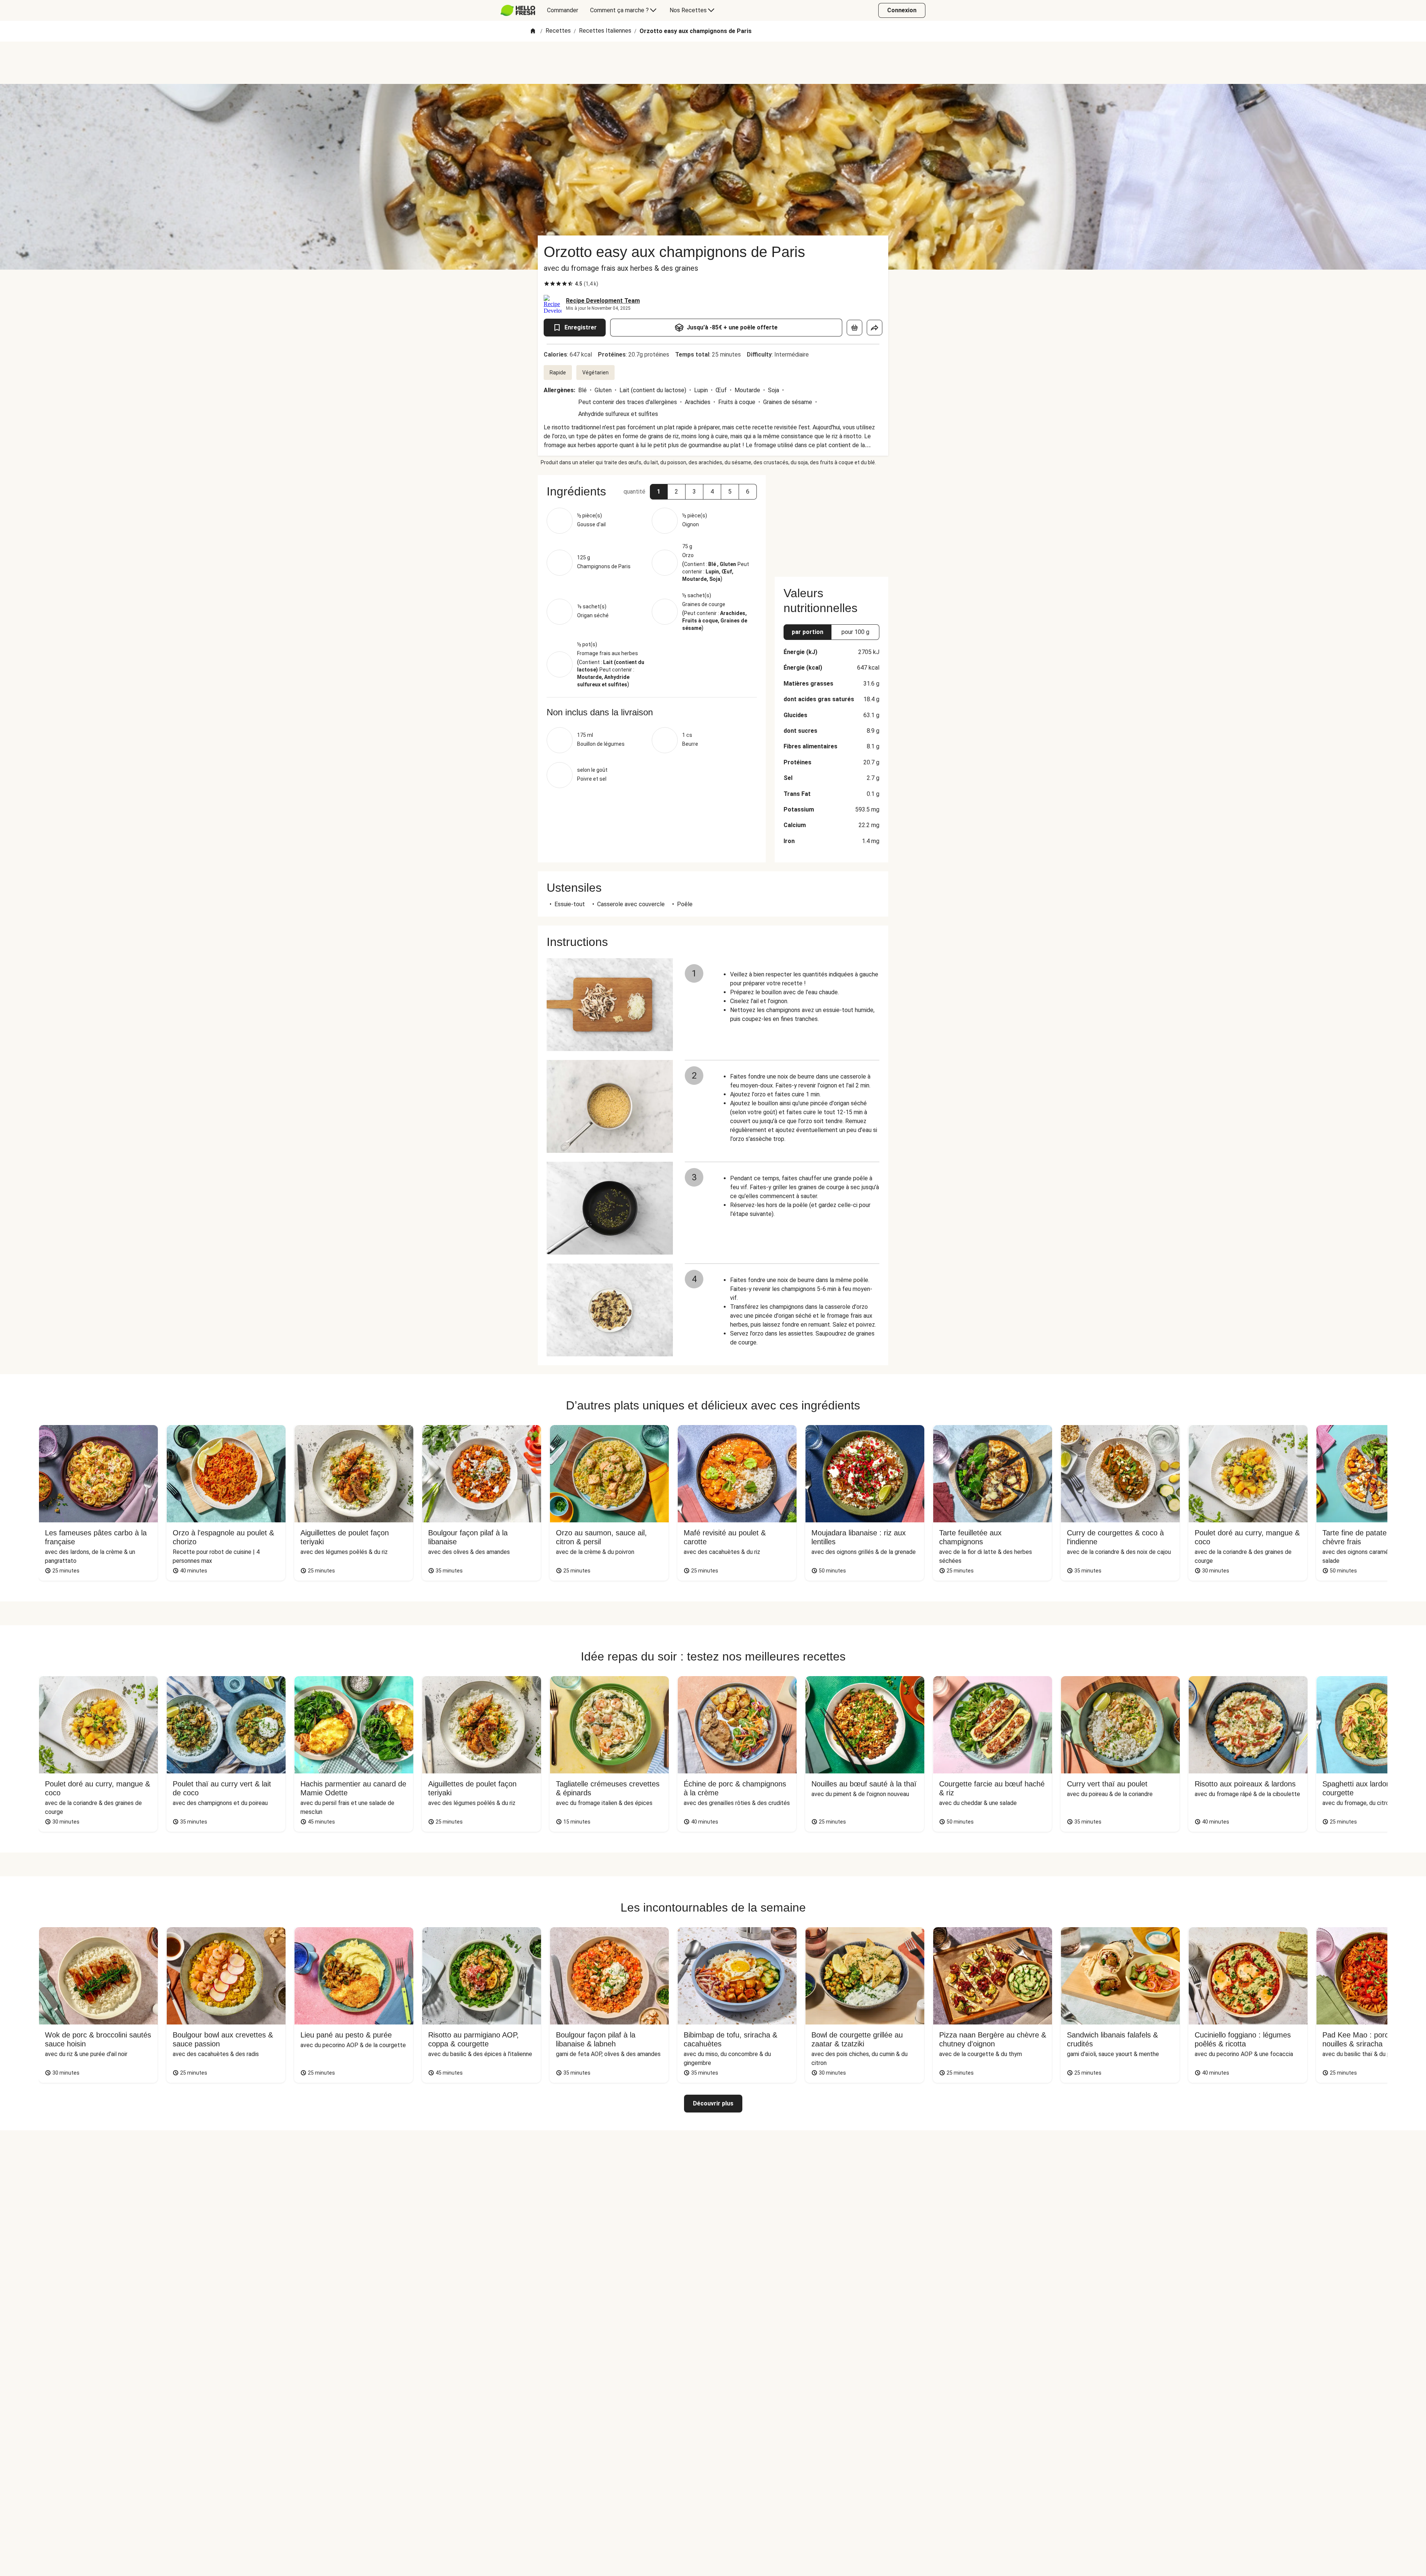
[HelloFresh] (518, 10)
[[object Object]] (854, 328)
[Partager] (875, 328)
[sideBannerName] (831, 521)
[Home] (533, 31)
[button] (659, 492)
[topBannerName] (713, 63)
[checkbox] (547, 284)
